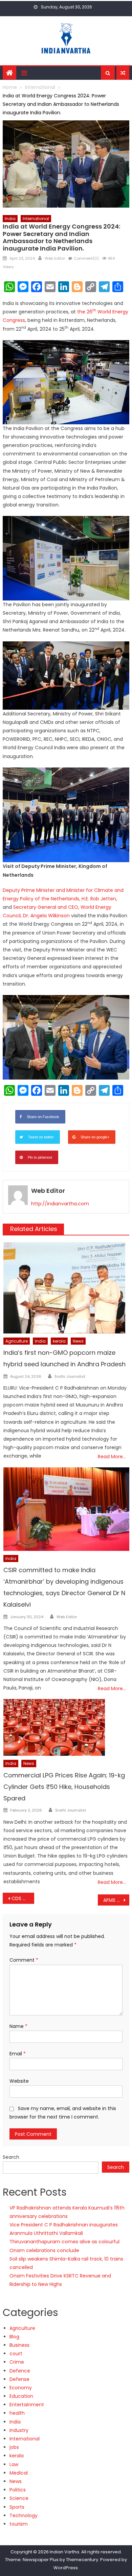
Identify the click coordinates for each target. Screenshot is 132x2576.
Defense (19, 2379)
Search (11, 2157)
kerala (59, 1341)
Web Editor (55, 258)
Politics (18, 2490)
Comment (24, 1960)
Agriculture (17, 1341)
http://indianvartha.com (60, 1204)
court (16, 2354)
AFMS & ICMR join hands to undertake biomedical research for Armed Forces (116, 1900)
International (36, 219)
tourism (19, 2524)
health (17, 2413)
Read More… (112, 1457)
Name (18, 2026)
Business (19, 2345)
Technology (24, 2515)
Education (21, 2396)
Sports (17, 2507)
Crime (17, 2362)
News (78, 1341)
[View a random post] (123, 73)
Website (19, 2081)
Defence (20, 2371)
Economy (21, 2388)
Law (14, 2464)
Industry (19, 2430)
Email (18, 2054)
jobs (14, 2447)
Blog (14, 2337)
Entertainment (27, 2405)
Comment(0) (86, 258)
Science (19, 2498)
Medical (19, 2473)
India (10, 219)
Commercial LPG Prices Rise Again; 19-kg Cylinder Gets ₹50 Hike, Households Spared (64, 1787)
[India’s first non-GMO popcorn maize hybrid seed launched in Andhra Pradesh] (66, 1288)
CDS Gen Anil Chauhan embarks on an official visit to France (23, 1898)
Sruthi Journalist (70, 1376)
